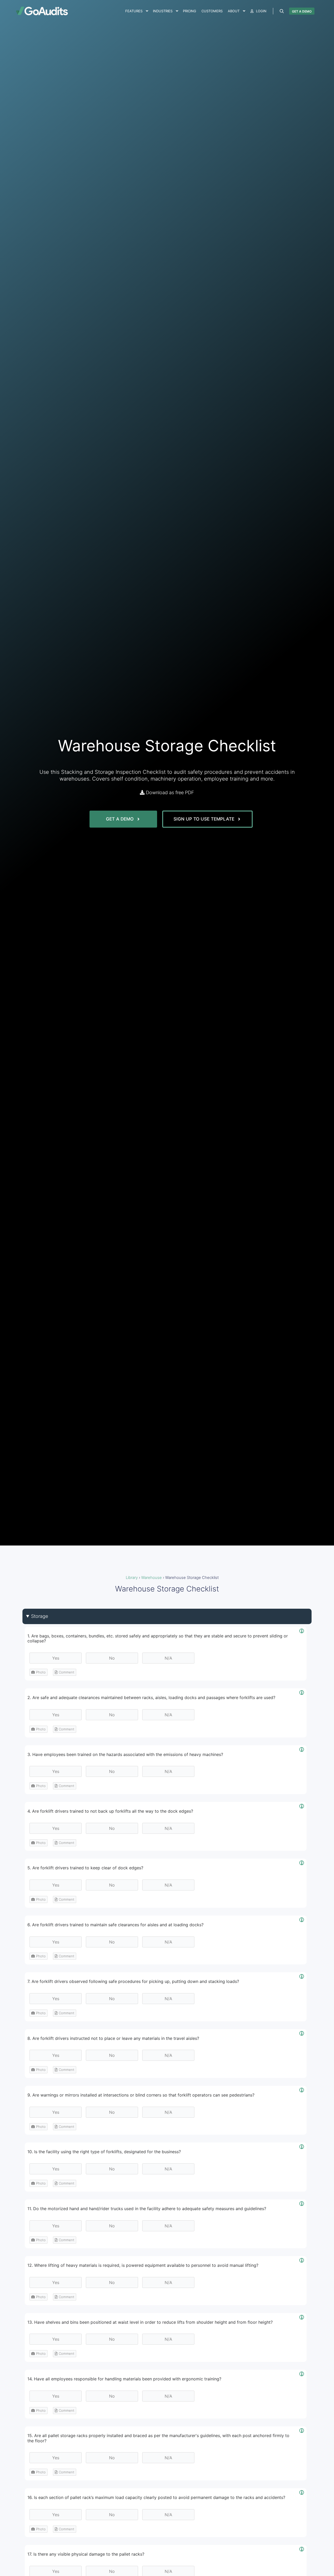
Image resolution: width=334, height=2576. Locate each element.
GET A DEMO (302, 11)
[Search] (282, 11)
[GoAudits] (42, 11)
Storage (40, 1616)
